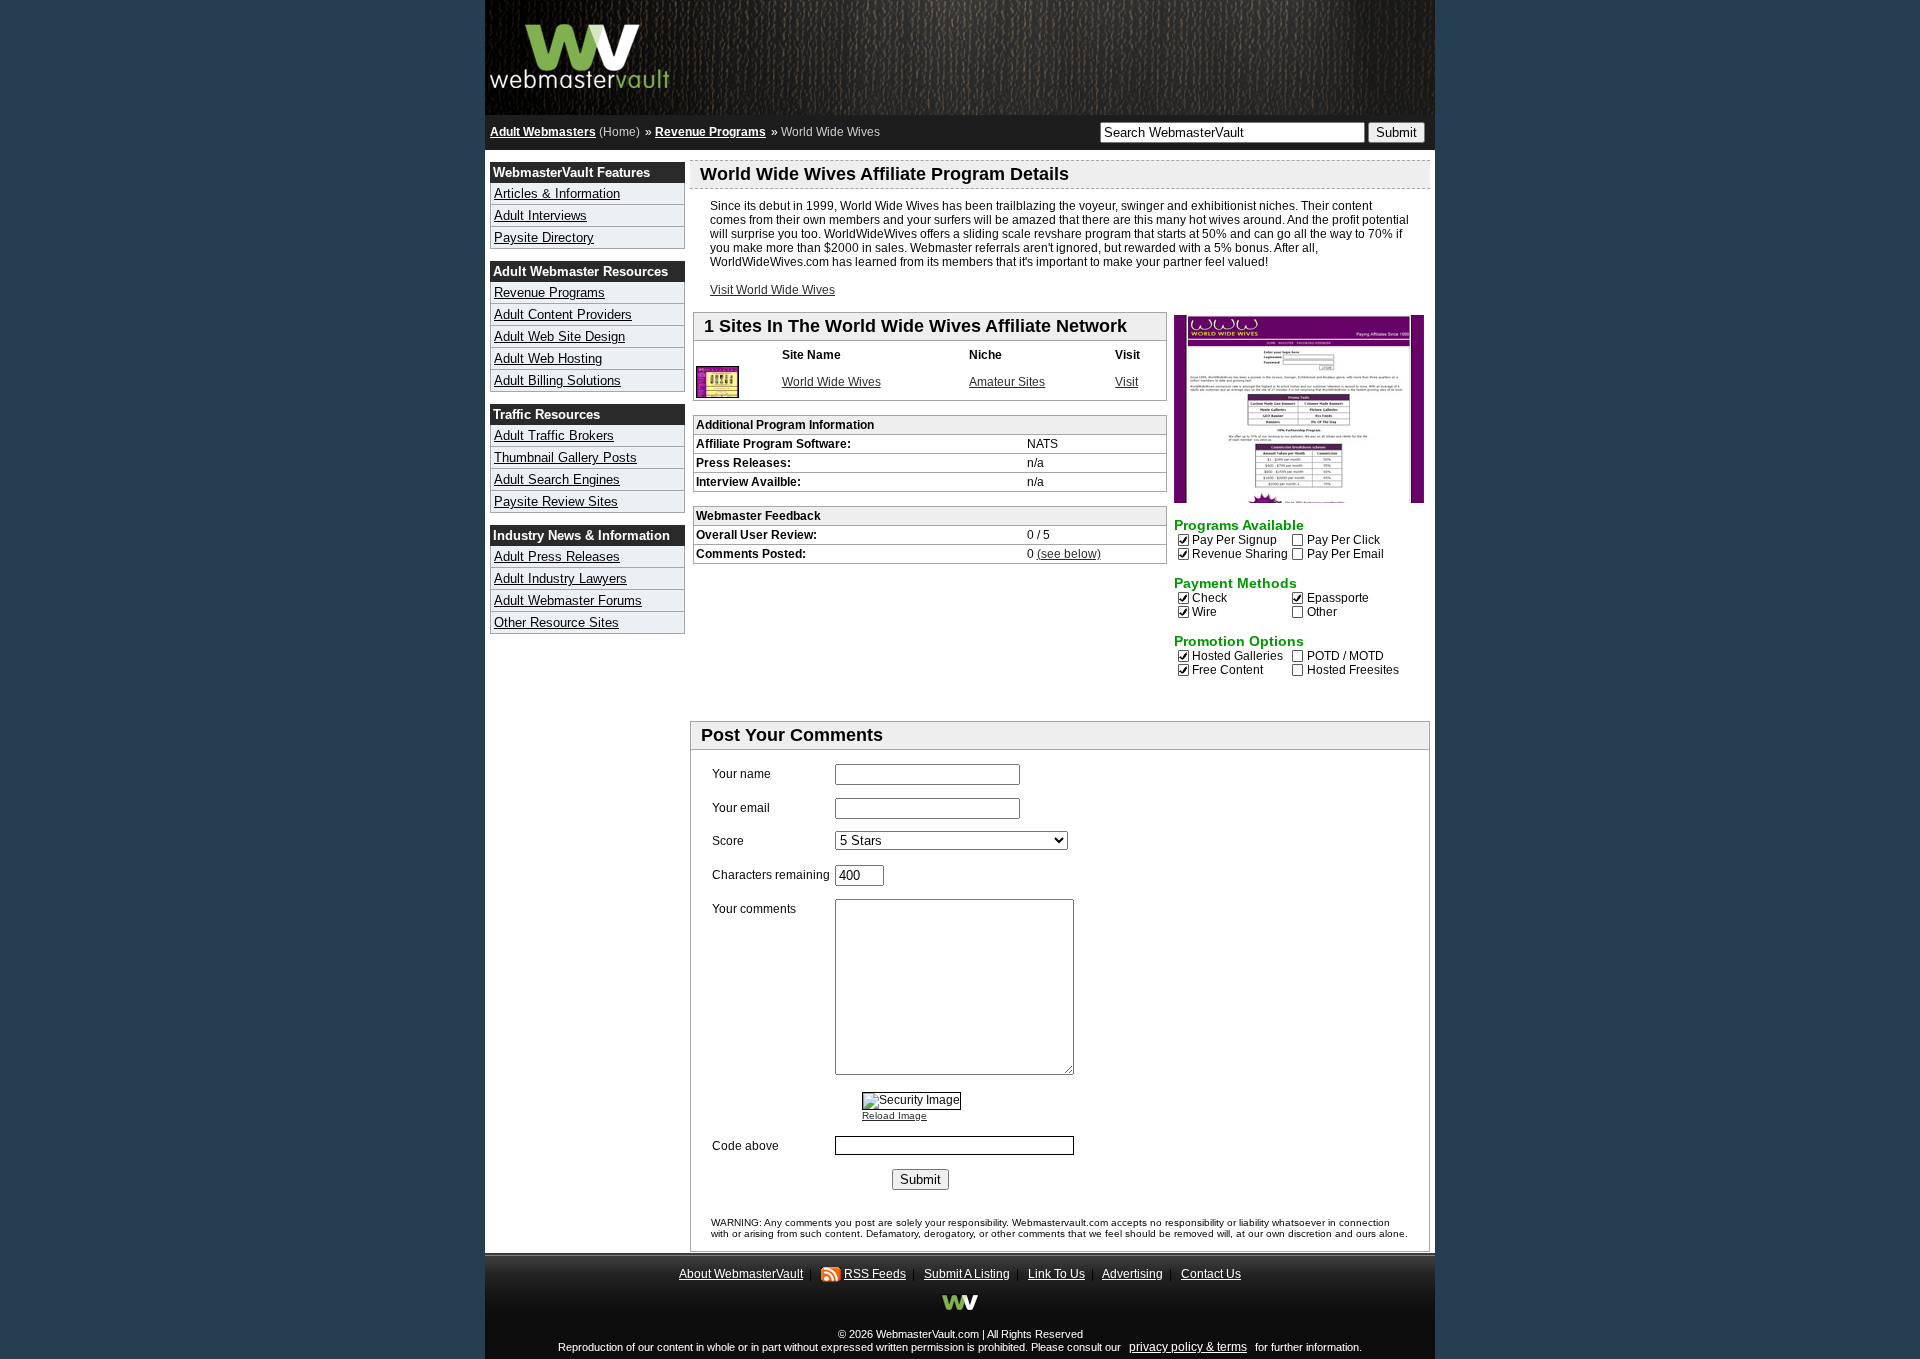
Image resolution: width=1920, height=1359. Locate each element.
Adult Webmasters (543, 132)
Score (728, 841)
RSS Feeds (875, 1274)
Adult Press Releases (557, 556)
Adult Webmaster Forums (568, 600)
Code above (745, 1146)
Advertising (1132, 1274)
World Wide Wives (831, 382)
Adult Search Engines (557, 479)
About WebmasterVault (741, 1274)
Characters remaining (771, 875)
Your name (741, 774)
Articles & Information (557, 193)
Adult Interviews (540, 215)
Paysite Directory (544, 237)
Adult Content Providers (563, 314)
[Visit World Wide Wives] (717, 394)
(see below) (1069, 554)
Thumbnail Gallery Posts (565, 457)
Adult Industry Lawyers (560, 578)
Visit (1126, 382)
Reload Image (894, 1115)
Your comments (754, 909)
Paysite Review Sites (556, 501)
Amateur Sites (1007, 382)
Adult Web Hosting (548, 358)
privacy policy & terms (1188, 1347)
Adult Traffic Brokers (554, 435)
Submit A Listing (967, 1274)
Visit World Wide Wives (772, 290)
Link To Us (1056, 1274)
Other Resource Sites (556, 622)
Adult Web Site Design (559, 336)
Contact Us (1211, 1274)
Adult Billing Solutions (557, 380)
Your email (741, 808)
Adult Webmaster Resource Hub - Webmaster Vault (580, 52)
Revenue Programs (710, 132)
